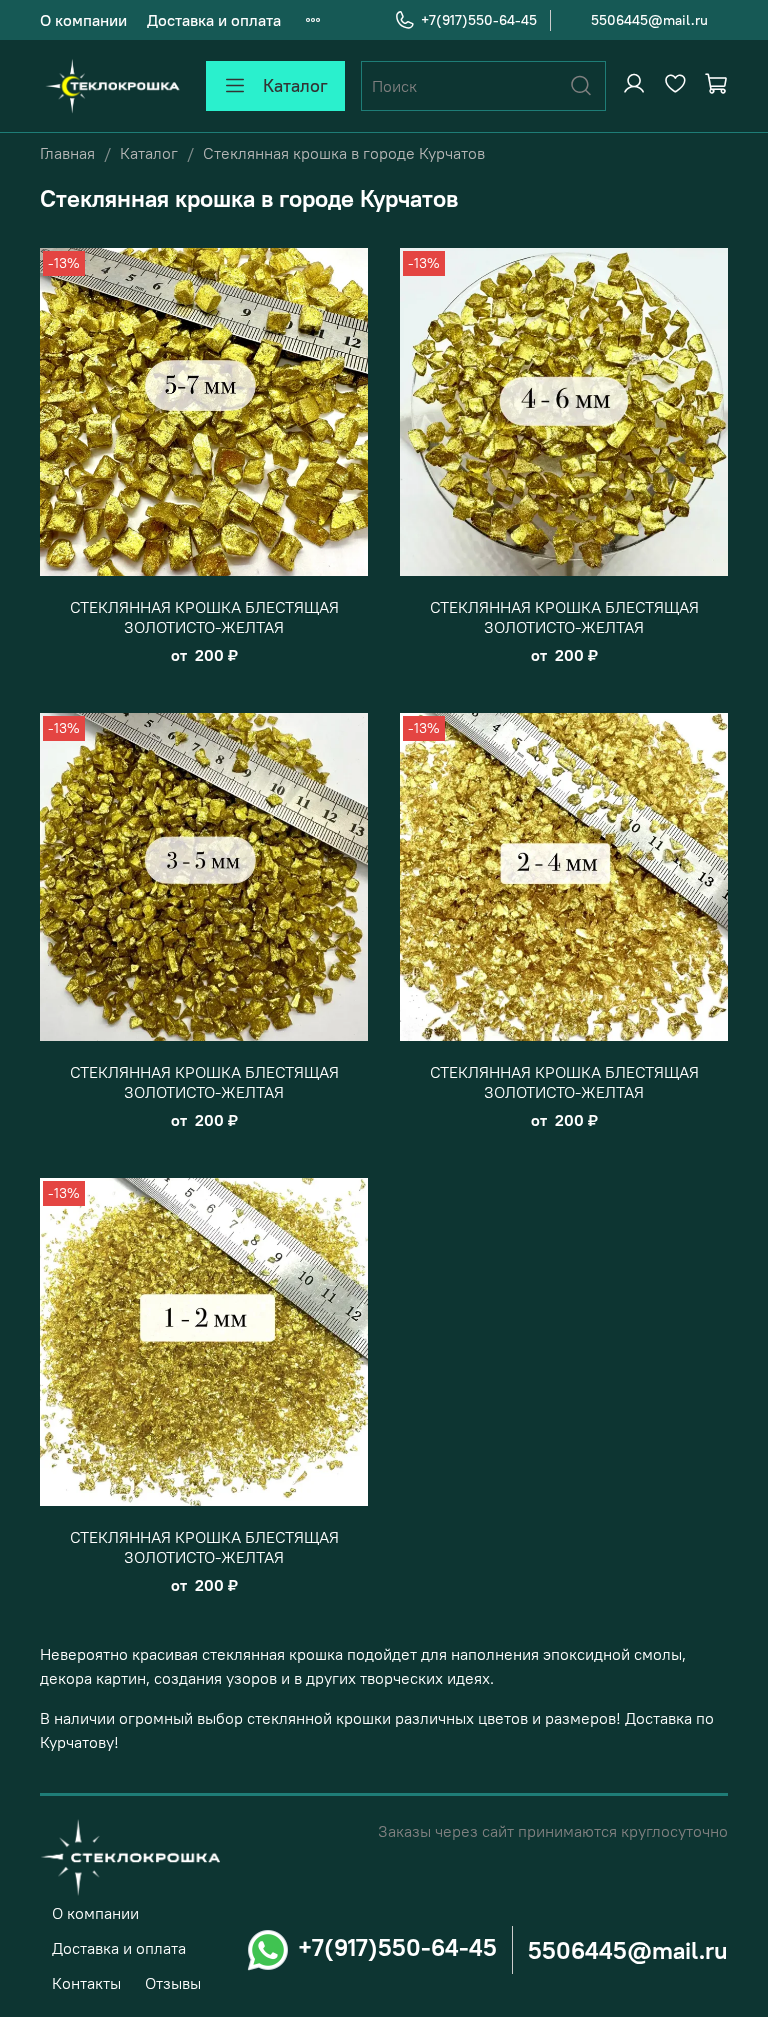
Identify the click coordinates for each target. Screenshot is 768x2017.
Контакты (86, 1983)
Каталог (295, 85)
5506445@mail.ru (649, 20)
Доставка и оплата (214, 20)
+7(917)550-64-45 (479, 20)
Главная (67, 153)
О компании (83, 20)
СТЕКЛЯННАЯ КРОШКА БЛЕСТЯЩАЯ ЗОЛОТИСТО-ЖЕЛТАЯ (204, 617)
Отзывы (173, 1983)
